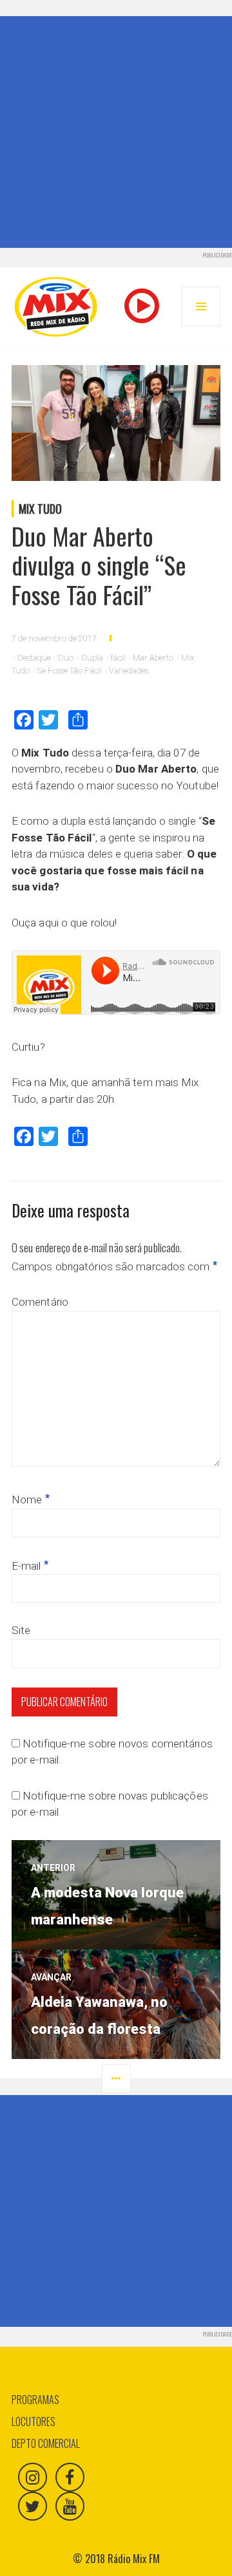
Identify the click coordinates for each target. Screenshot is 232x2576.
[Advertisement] (116, 132)
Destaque (34, 658)
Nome (31, 1500)
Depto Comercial (46, 2443)
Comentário (40, 1302)
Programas (35, 2400)
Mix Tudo (40, 509)
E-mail (30, 1566)
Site (21, 1630)
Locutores (34, 2421)
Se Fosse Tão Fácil (70, 671)
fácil (118, 658)
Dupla (92, 658)
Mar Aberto (153, 658)
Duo (66, 658)
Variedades (129, 671)
